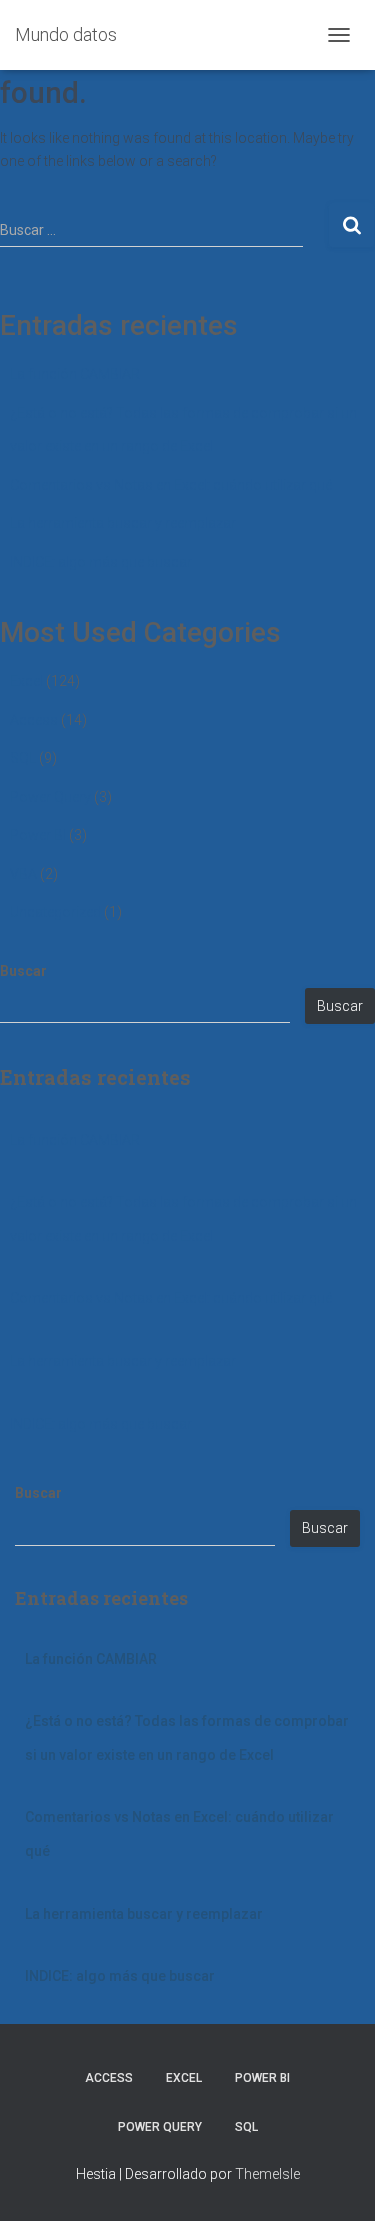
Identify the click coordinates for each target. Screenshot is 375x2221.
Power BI (38, 835)
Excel (26, 681)
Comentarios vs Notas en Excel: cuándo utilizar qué (171, 485)
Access (34, 720)
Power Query (50, 797)
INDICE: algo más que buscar (101, 562)
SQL (23, 758)
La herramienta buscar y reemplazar (123, 523)
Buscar (23, 971)
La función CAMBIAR (75, 374)
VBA (23, 874)
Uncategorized (55, 912)
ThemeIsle (267, 2174)
